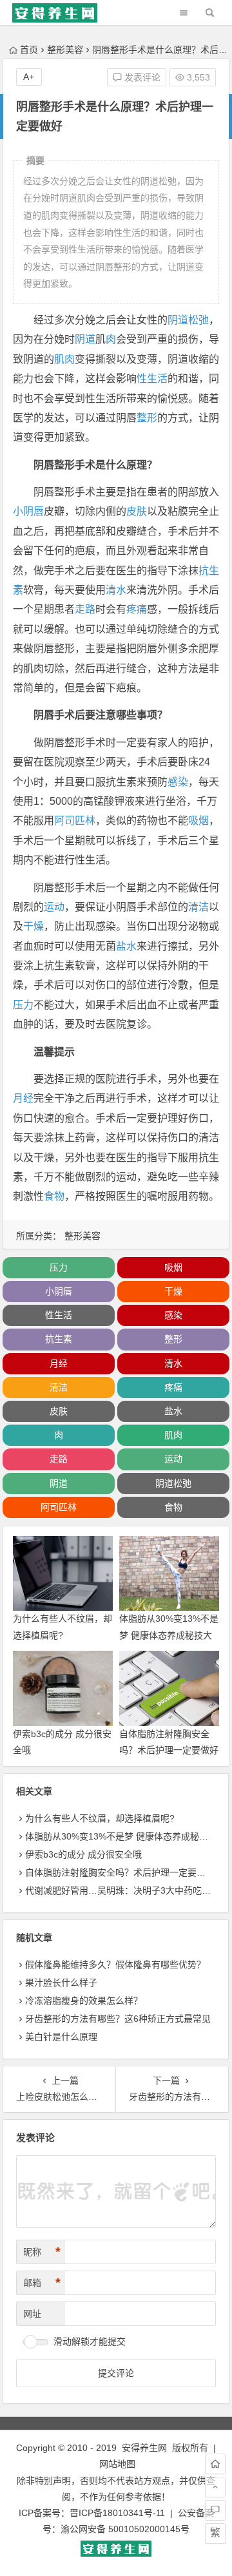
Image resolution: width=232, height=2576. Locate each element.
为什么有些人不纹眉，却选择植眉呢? (100, 1818)
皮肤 (137, 511)
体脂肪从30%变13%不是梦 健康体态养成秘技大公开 (169, 1635)
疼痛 (137, 609)
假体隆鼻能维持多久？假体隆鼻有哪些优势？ (115, 1965)
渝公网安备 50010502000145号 (125, 2529)
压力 (23, 1005)
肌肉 (64, 359)
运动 (54, 907)
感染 (178, 782)
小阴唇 (28, 511)
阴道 (85, 339)
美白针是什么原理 (61, 2037)
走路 (85, 609)
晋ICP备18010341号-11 (117, 2513)
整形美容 (65, 50)
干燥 (34, 926)
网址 (32, 2314)
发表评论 (141, 77)
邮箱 (42, 2283)
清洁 (198, 907)
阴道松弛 (188, 320)
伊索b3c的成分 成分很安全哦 (83, 1854)
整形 (147, 418)
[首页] (215, 2464)
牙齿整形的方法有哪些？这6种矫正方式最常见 (118, 2019)
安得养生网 (144, 2448)
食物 (54, 1196)
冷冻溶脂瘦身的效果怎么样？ (84, 2001)
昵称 (42, 2252)
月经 (23, 1098)
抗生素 (59, 1339)
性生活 (152, 379)
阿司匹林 (75, 821)
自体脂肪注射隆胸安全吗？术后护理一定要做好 (120, 1872)
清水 (116, 590)
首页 (29, 50)
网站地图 (117, 2464)
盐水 (126, 946)
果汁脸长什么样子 (61, 1983)
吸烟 (198, 821)
